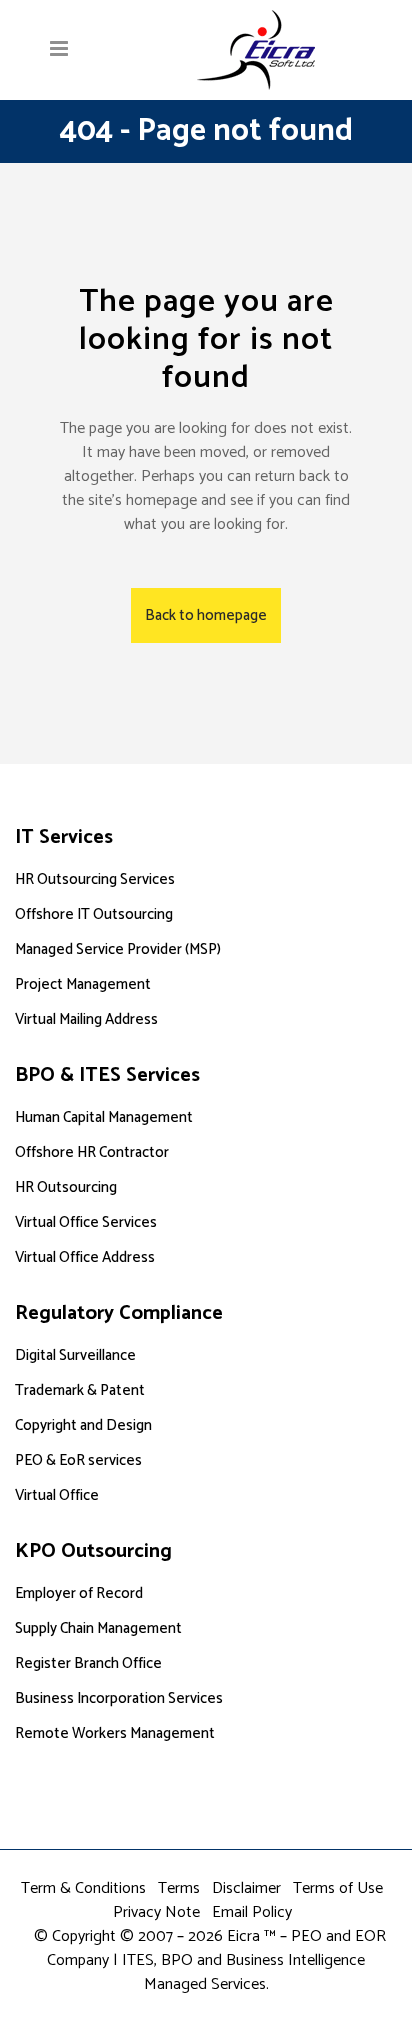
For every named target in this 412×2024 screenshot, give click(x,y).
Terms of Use (338, 1888)
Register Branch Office (88, 1663)
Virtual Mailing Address (86, 1019)
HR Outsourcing (66, 1187)
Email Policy (252, 1912)
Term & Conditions (83, 1888)
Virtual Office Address (85, 1257)
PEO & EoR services (78, 1460)
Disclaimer (246, 1888)
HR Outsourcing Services (95, 879)
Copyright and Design (83, 1425)
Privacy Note (156, 1912)
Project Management (83, 984)
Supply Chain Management (98, 1628)
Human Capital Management (104, 1117)
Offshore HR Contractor (92, 1152)
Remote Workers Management (115, 1733)
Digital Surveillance (75, 1355)
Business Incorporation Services (119, 1698)
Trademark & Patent (80, 1390)
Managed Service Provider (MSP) (118, 949)
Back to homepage (206, 615)
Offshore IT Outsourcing (94, 914)
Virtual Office (57, 1495)
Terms (179, 1888)
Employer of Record (79, 1593)
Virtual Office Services (86, 1222)
